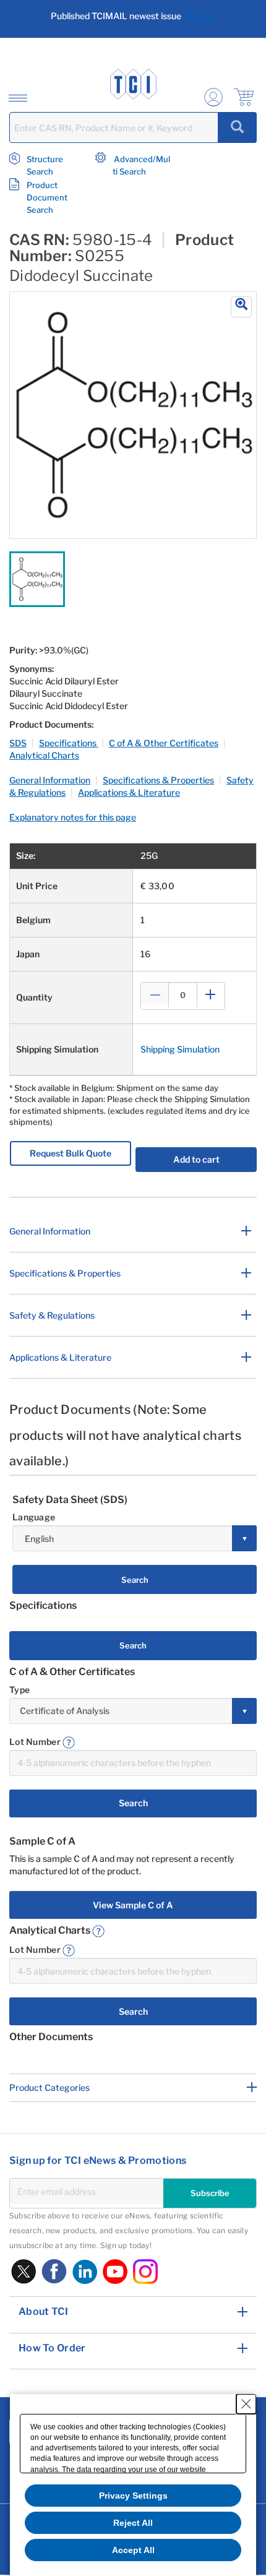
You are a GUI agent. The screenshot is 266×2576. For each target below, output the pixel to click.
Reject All (133, 2523)
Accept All (133, 2550)
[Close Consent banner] (246, 2404)
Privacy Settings (133, 2496)
